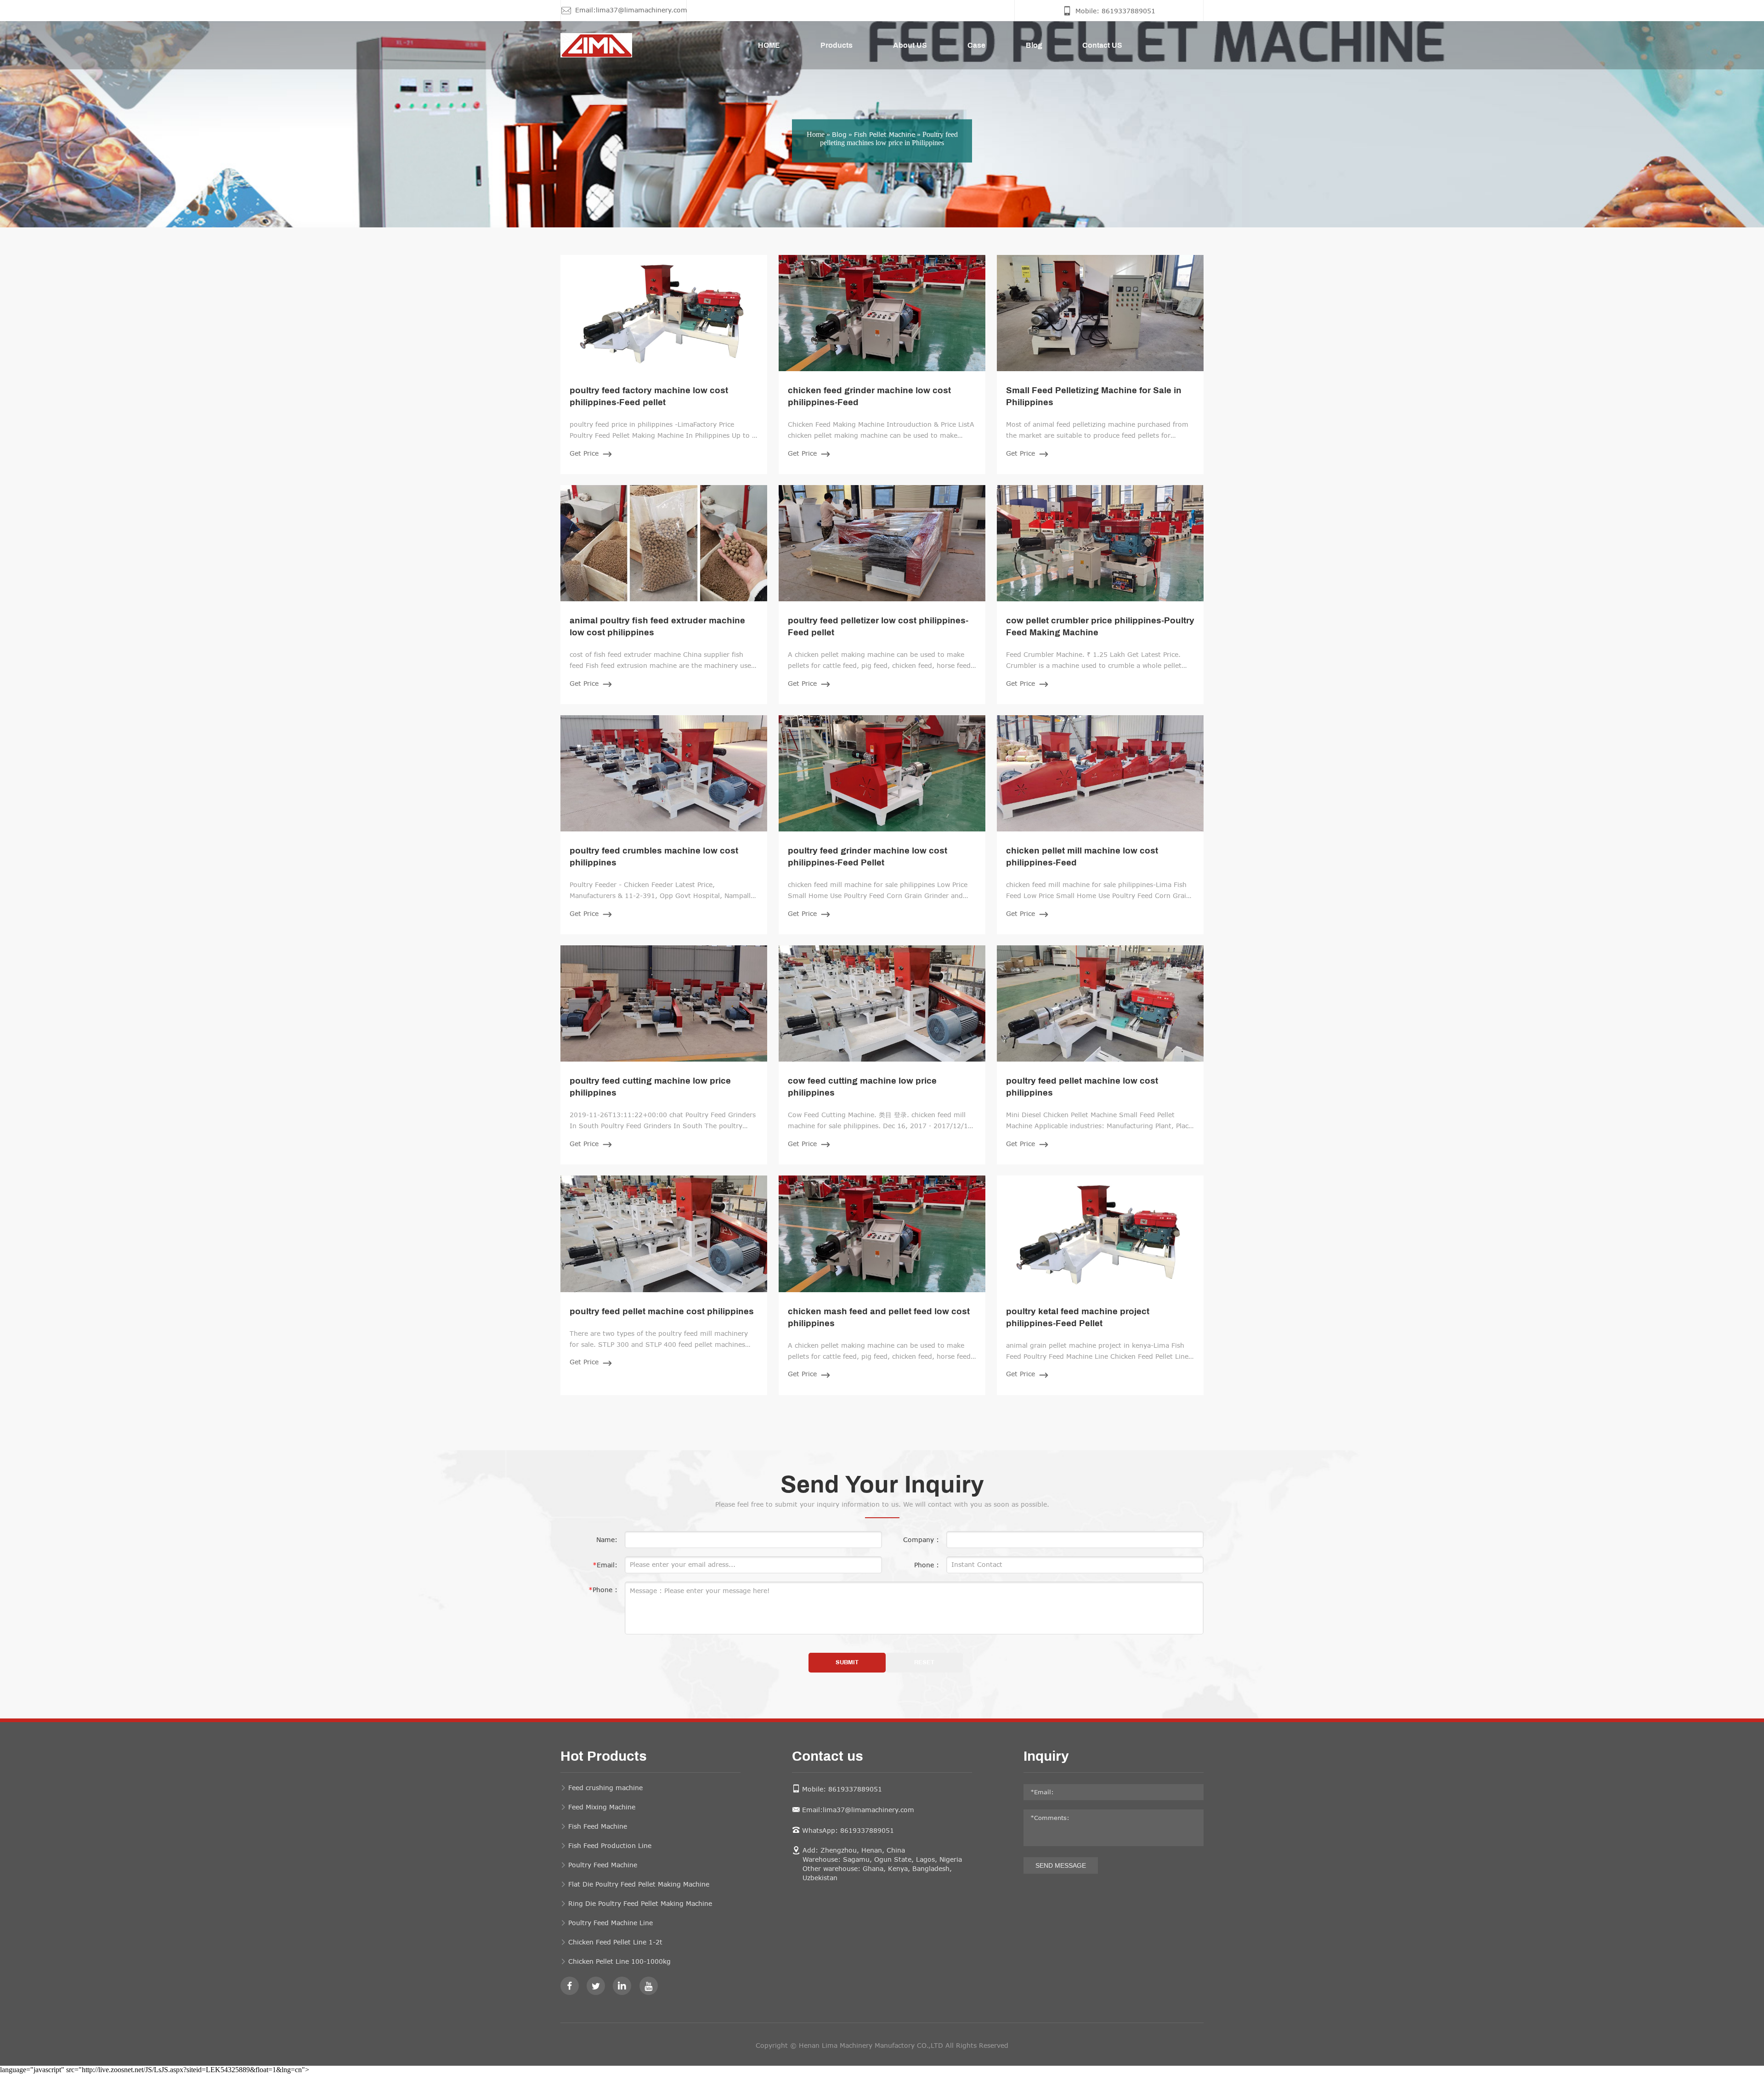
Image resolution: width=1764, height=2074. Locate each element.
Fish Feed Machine (598, 1826)
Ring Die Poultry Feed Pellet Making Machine (640, 1903)
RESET (924, 1663)
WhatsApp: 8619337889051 (848, 1830)
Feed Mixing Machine (602, 1807)
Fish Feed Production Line (610, 1845)
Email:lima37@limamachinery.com (858, 1810)
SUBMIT (847, 1663)
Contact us (828, 1757)
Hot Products (604, 1757)
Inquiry (1046, 1757)
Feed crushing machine (605, 1788)
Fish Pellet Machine (885, 134)
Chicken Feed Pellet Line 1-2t (615, 1942)
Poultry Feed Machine (603, 1865)
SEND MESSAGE (1061, 1865)
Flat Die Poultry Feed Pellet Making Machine (639, 1884)
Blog (839, 134)
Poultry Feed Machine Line (611, 1923)
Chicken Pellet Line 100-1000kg (619, 1961)
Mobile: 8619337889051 (842, 1789)
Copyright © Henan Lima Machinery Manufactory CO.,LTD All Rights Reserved (882, 2045)
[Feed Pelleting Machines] (584, 45)
